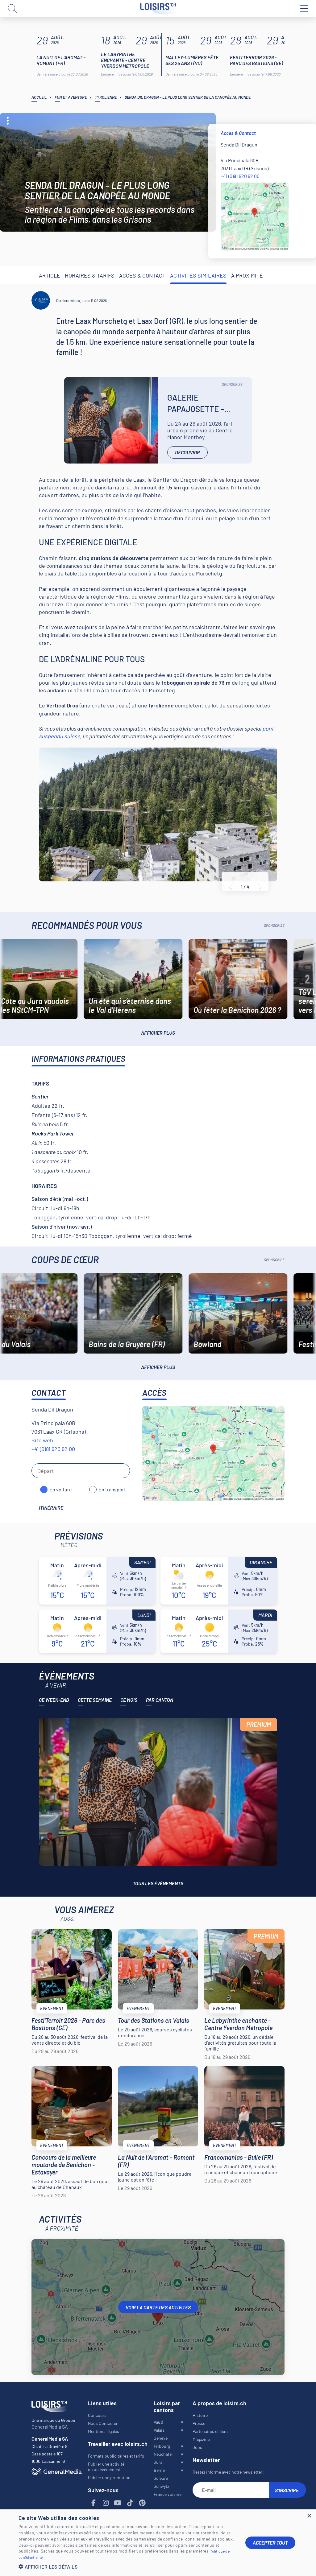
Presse (199, 2423)
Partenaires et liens (211, 2431)
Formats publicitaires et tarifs (116, 2456)
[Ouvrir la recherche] (12, 9)
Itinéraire (51, 1508)
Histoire (200, 2415)
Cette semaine (95, 1700)
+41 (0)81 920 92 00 (240, 176)
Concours (97, 2415)
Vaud (158, 2422)
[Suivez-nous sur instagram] (106, 2503)
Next (260, 887)
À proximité (247, 275)
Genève (161, 2438)
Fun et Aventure (71, 97)
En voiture (61, 1489)
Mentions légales (104, 2431)
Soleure (161, 2478)
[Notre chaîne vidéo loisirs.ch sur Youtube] (118, 2503)
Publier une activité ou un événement (106, 2467)
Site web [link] (42, 1440)
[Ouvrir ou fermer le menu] (304, 9)
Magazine (201, 2439)
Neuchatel (163, 2454)
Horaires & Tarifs (90, 275)
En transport (112, 1489)
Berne (159, 2470)
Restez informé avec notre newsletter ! (229, 2472)
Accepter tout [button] (270, 2543)
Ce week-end (54, 1700)
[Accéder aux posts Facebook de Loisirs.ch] (94, 2503)
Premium (259, 1725)
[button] (127, 2567)
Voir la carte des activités (158, 2307)
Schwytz (161, 2486)
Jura (158, 2462)
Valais (159, 2430)
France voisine (168, 2494)
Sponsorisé (232, 384)
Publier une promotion (109, 2477)
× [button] (309, 2516)
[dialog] (158, 2543)
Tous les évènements (158, 1883)
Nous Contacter (103, 2423)
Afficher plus (158, 1033)
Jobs (197, 2447)
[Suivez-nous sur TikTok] (130, 2503)
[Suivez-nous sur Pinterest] (142, 2503)
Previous (231, 887)
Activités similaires (198, 275)
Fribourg (162, 2446)
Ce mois (129, 1700)
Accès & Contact (142, 275)
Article (50, 275)
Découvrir (187, 452)
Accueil (39, 97)
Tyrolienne (106, 97)
